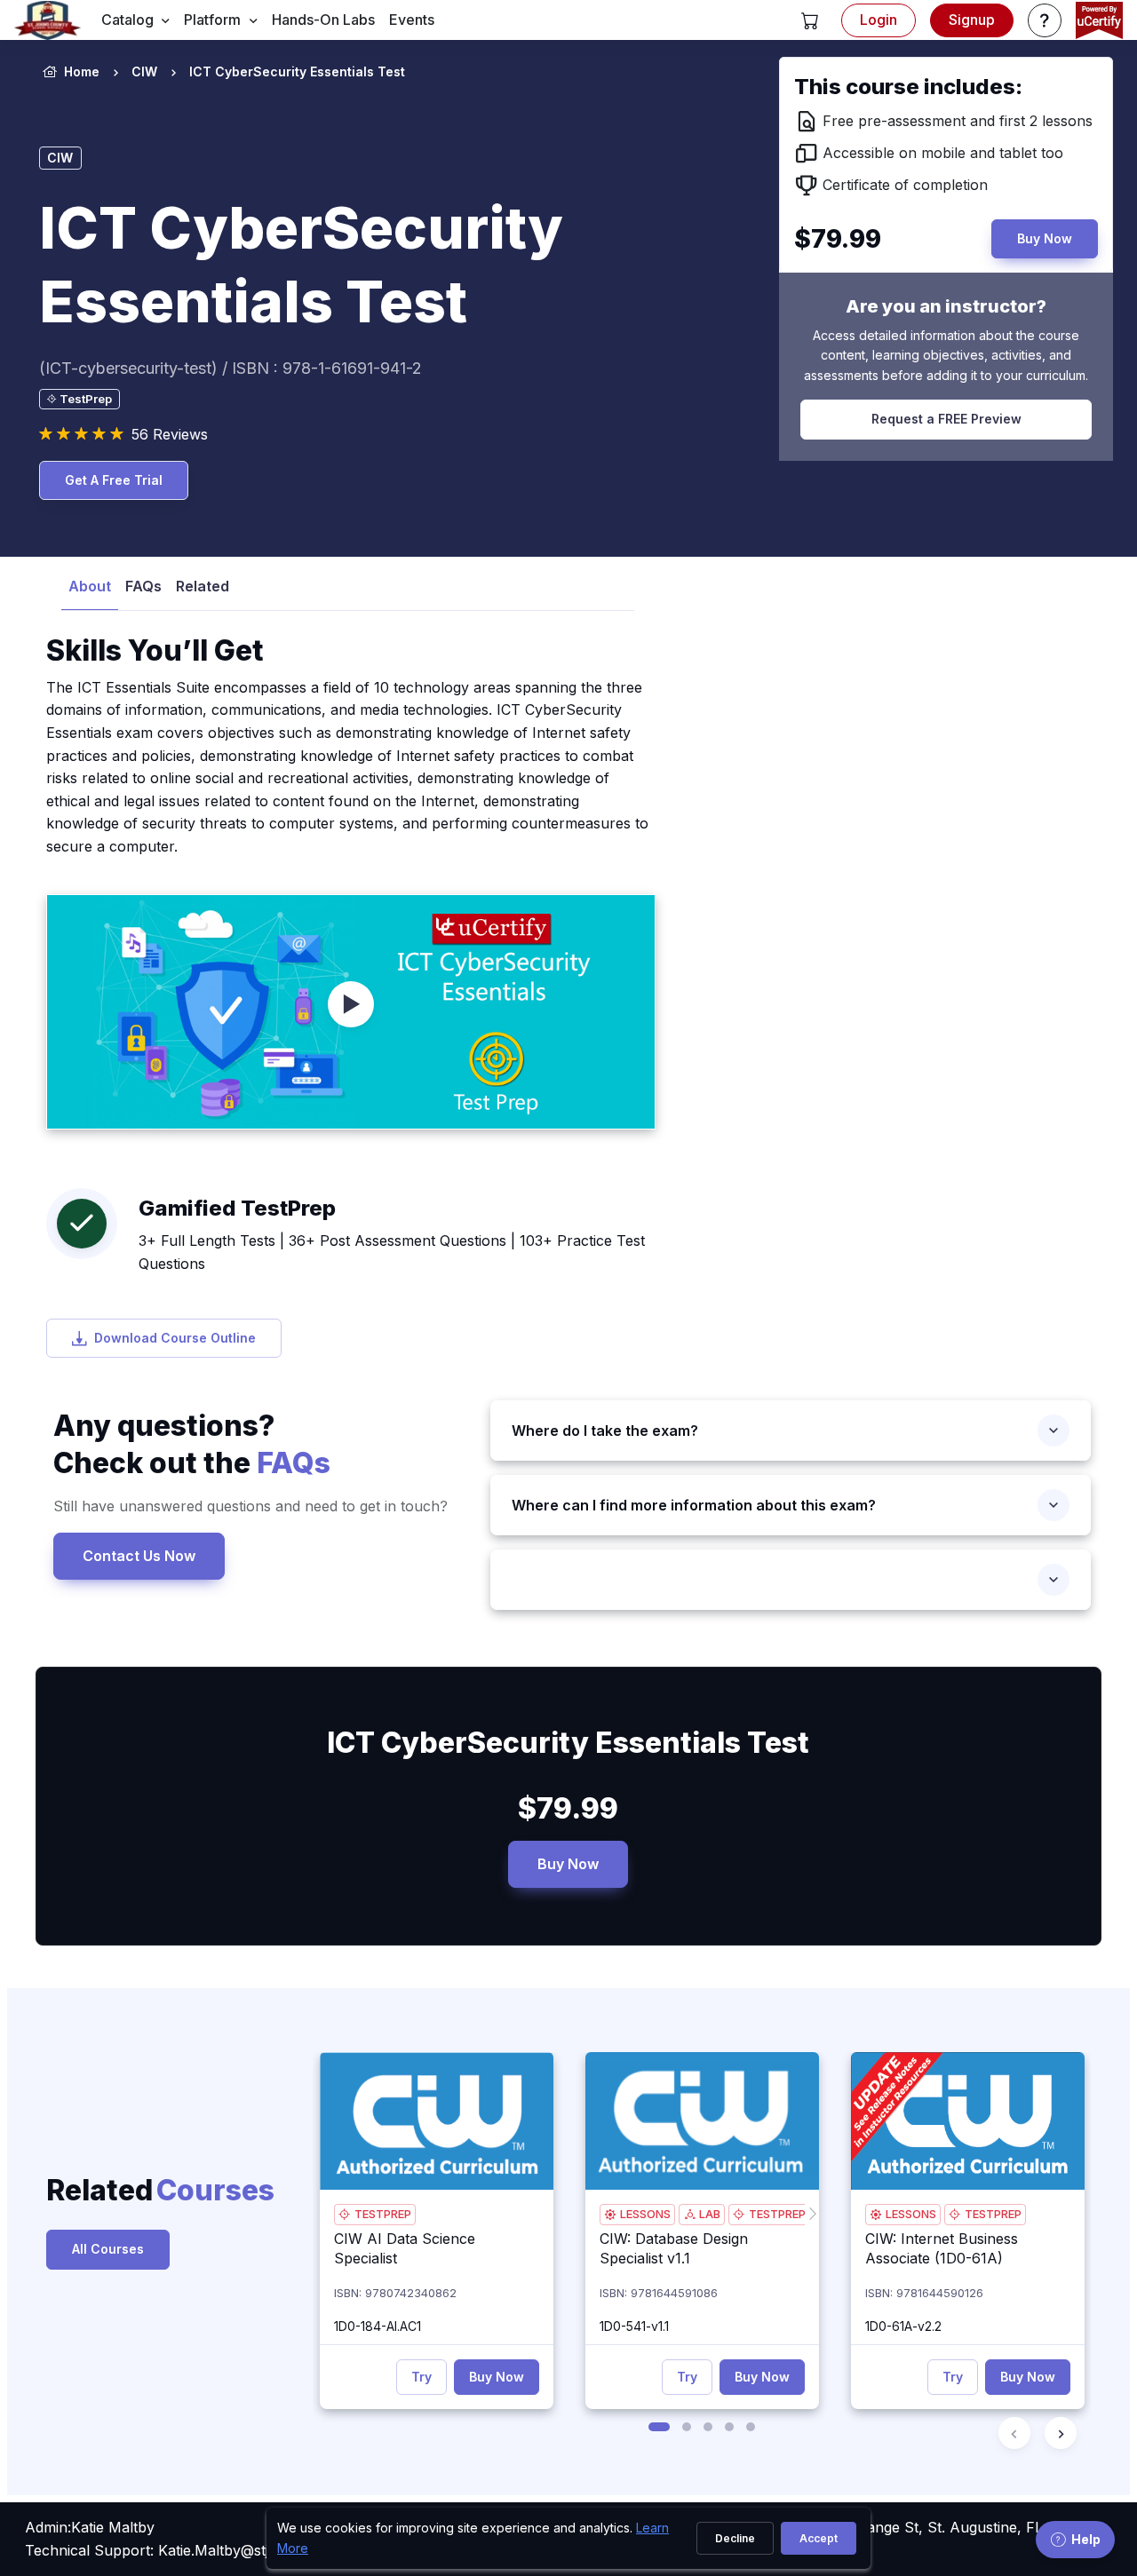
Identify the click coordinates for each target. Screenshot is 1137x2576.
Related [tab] (203, 586)
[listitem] (281, 72)
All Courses (108, 2249)
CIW (144, 71)
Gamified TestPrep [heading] (237, 1208)
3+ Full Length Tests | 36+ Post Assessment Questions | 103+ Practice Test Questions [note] (392, 1252)
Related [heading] (124, 2190)
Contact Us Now (139, 1555)
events (412, 20)
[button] (810, 20)
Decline (735, 2538)
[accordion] (791, 1580)
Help (1086, 2539)
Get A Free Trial (114, 480)
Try (421, 2377)
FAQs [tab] (143, 586)
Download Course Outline (175, 1338)
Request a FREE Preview (946, 419)
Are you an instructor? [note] (946, 306)
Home (82, 71)
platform (212, 20)
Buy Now (568, 1864)
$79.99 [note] (568, 1808)
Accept (819, 2538)
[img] (437, 2121)
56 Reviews (170, 434)
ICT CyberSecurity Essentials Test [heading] (301, 265)
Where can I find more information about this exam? (694, 1505)
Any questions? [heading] (192, 1444)
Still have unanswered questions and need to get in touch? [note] (250, 1506)
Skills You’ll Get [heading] (155, 650)
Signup (972, 20)
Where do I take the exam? (605, 1431)
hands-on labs (323, 20)
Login (879, 20)
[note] (80, 399)
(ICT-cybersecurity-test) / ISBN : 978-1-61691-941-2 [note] (231, 368)
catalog (127, 20)
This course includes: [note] (908, 87)
